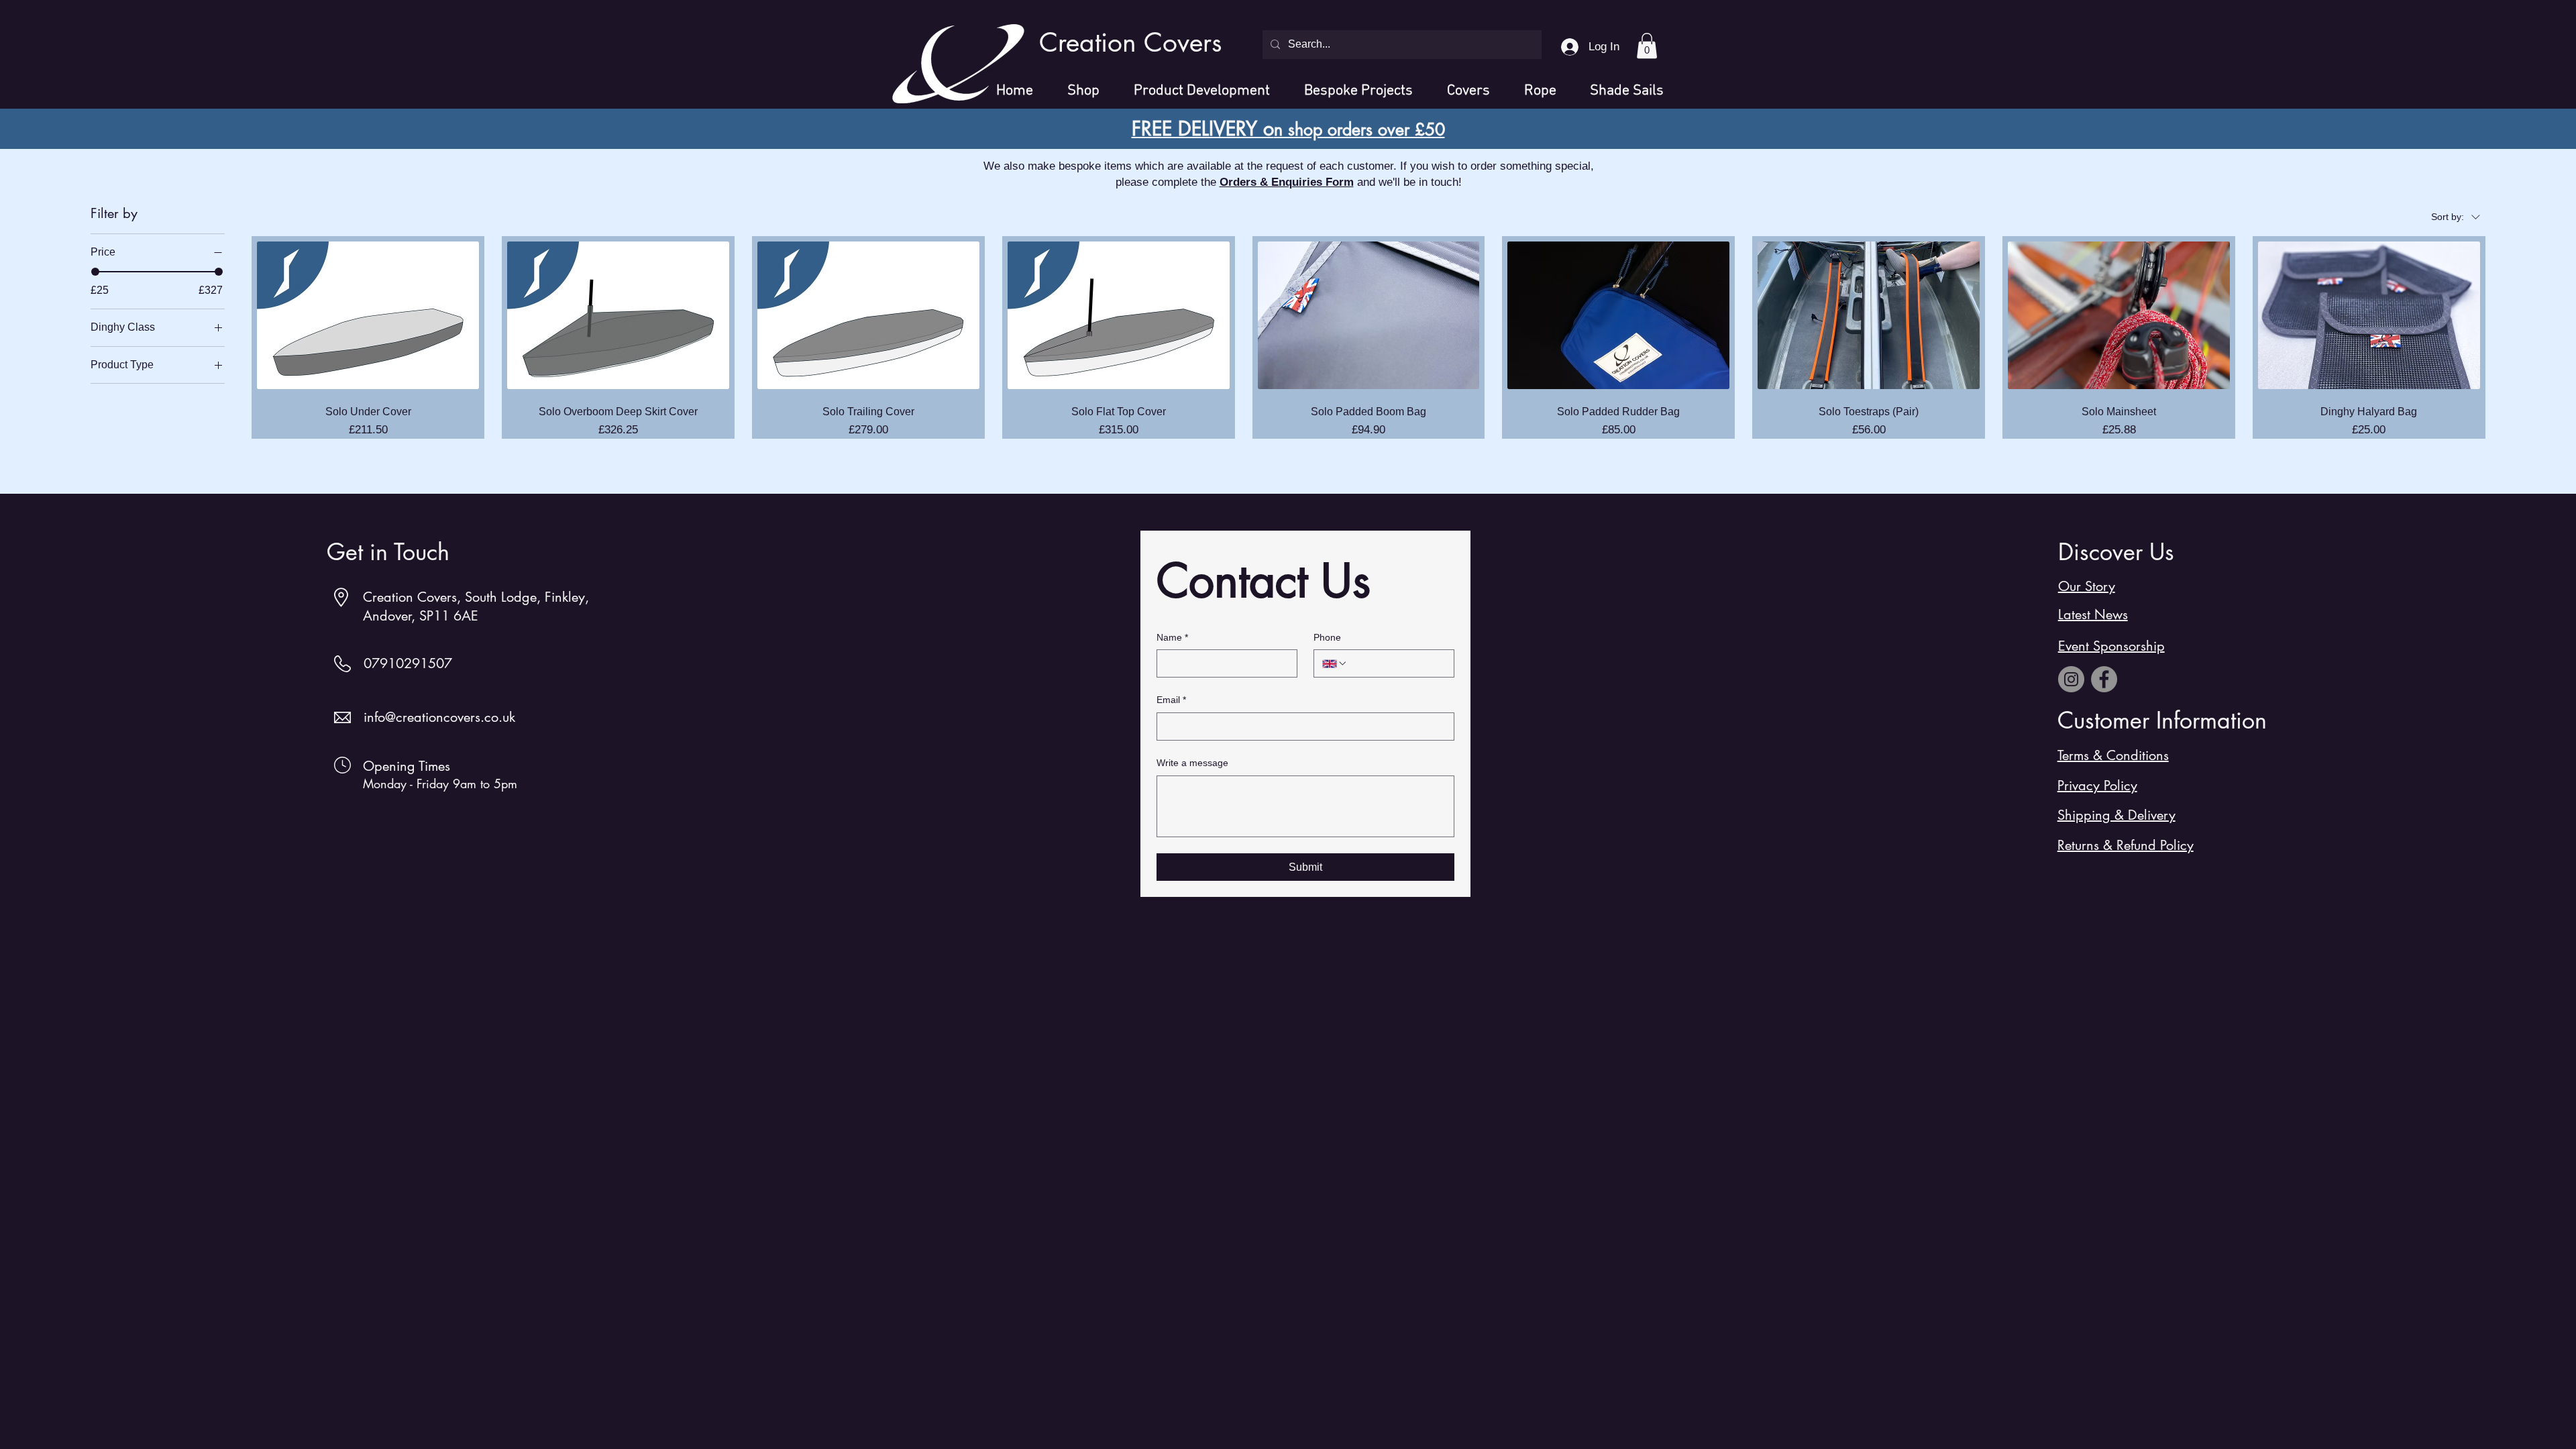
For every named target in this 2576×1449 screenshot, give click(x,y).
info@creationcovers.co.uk (439, 717)
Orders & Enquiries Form (1287, 182)
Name (1172, 637)
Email (1171, 700)
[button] (1647, 46)
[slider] (95, 272)
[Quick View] (368, 316)
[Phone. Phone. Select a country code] (1335, 663)
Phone (1327, 637)
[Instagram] (2071, 679)
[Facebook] (2104, 679)
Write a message (1192, 763)
